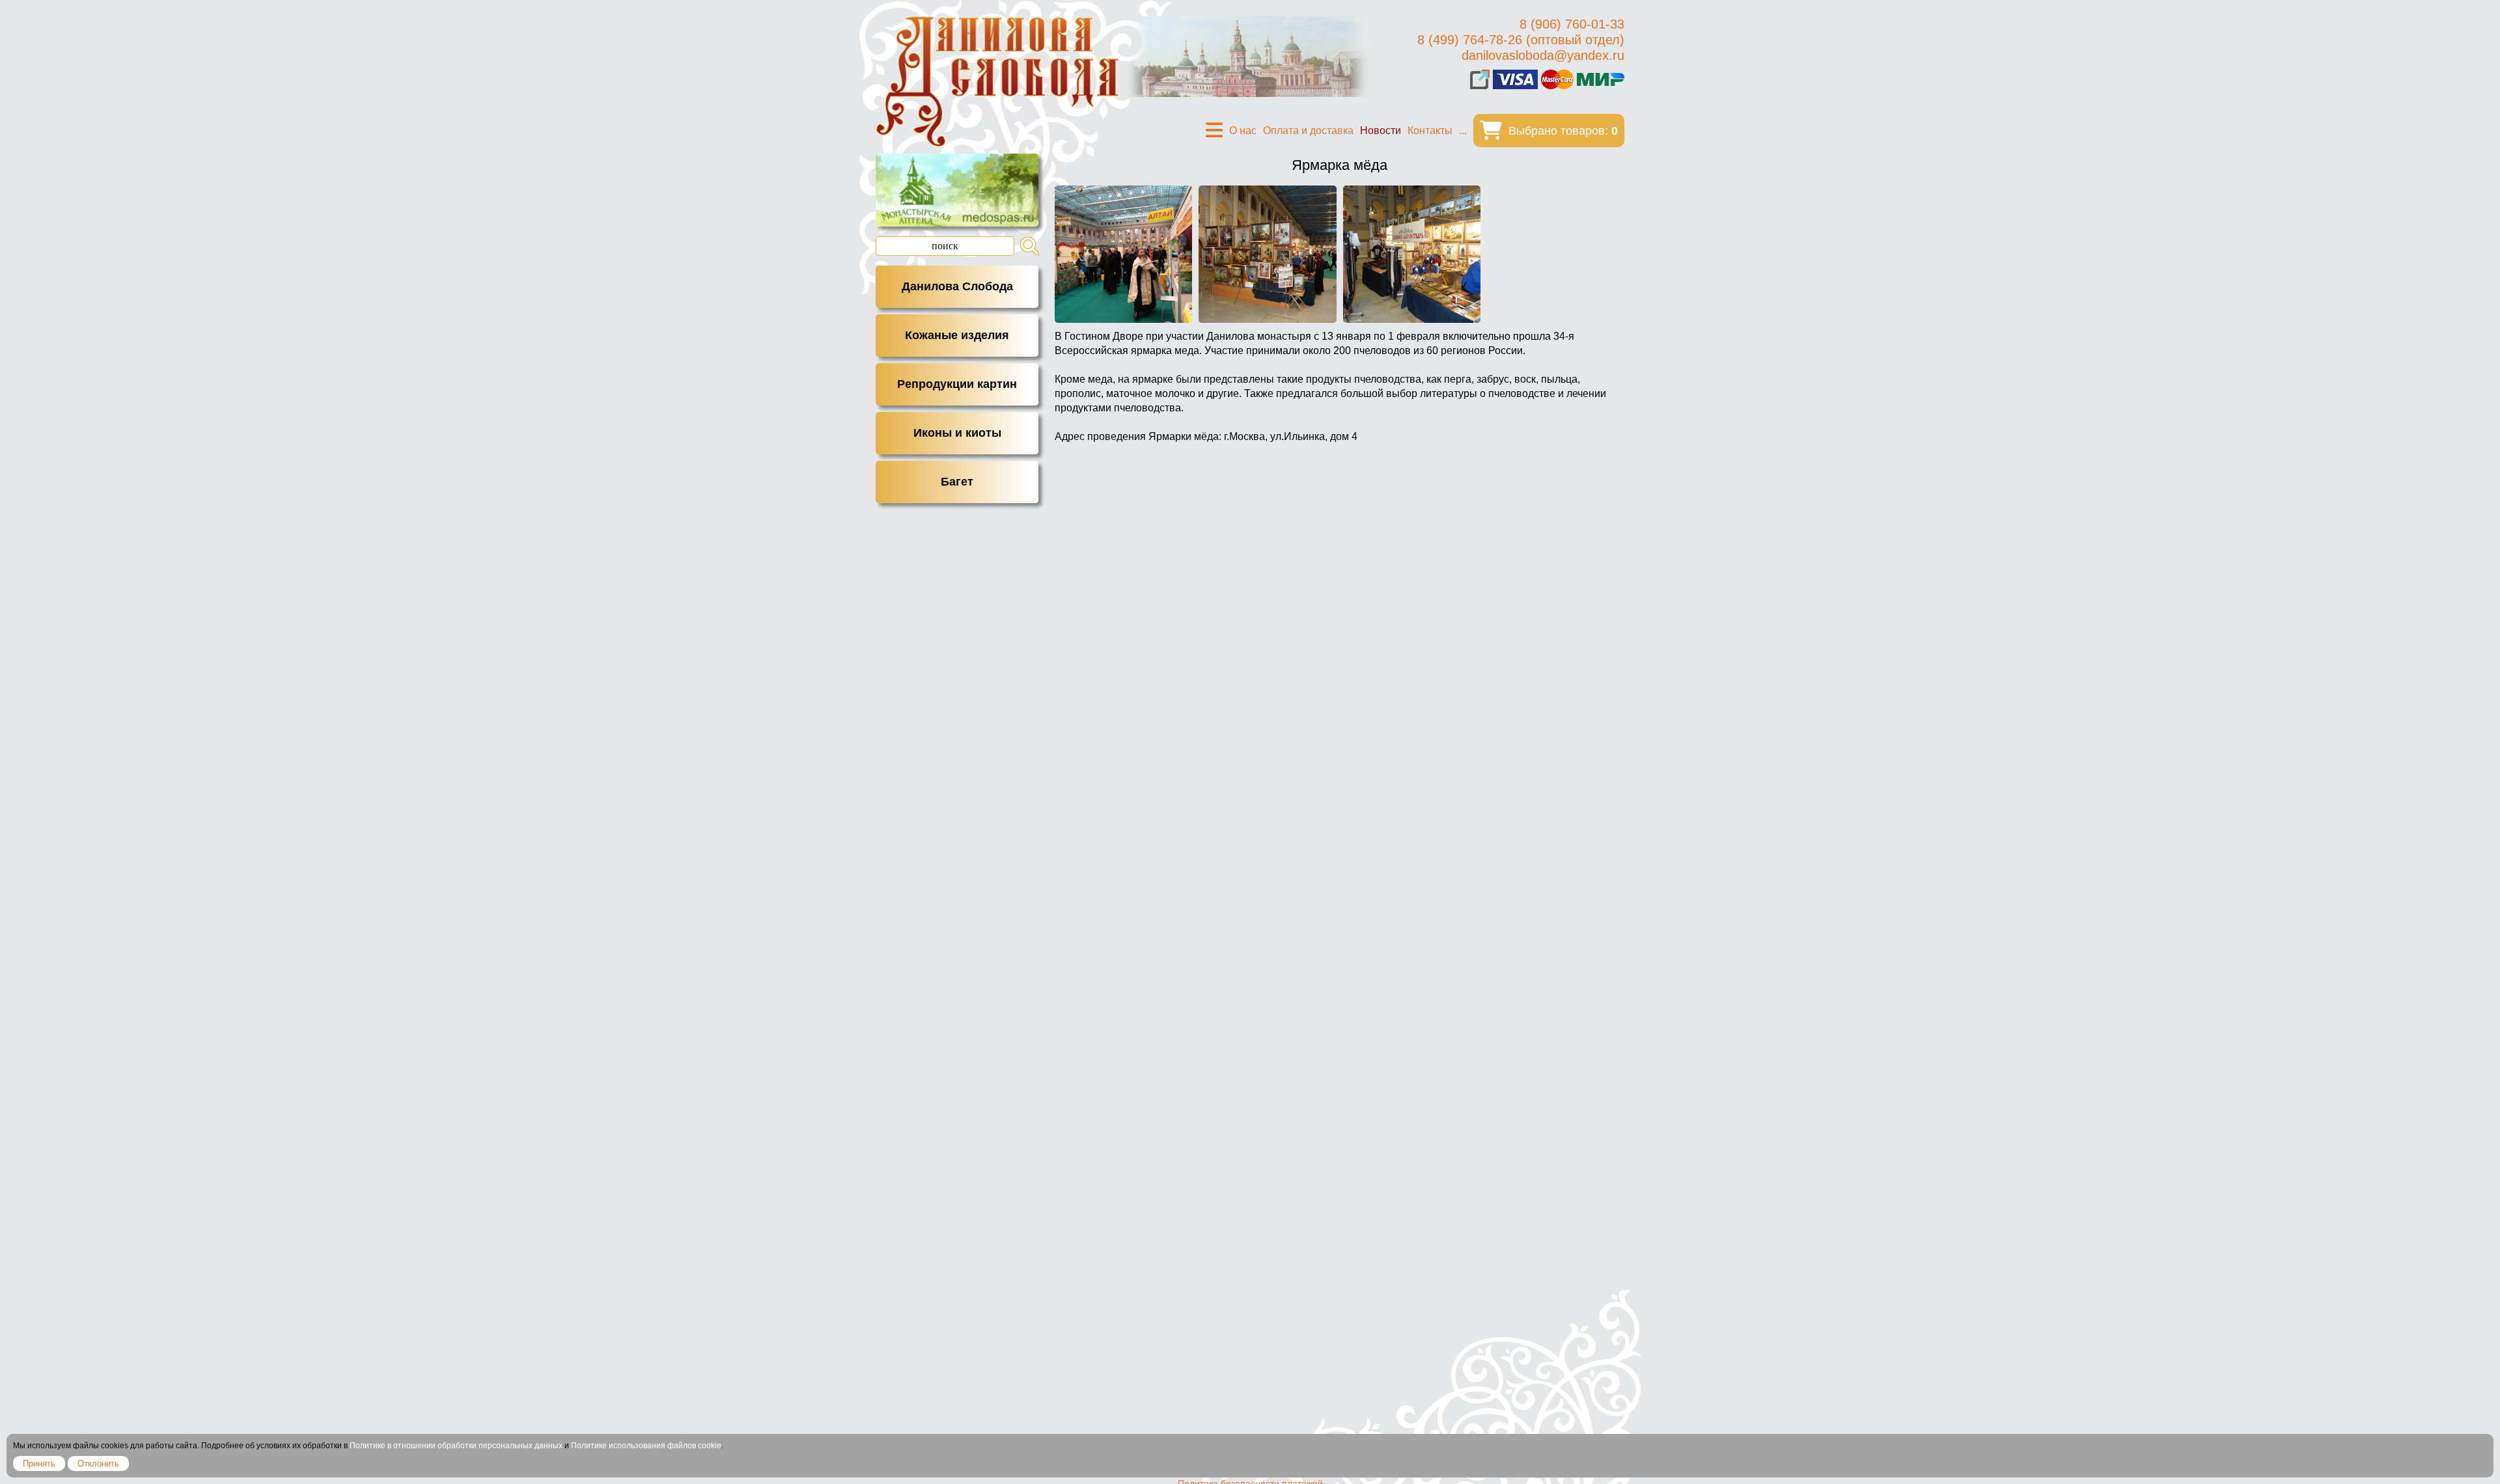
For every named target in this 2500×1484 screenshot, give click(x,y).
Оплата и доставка (1308, 131)
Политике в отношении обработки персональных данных (456, 1446)
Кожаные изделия (957, 335)
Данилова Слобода (957, 286)
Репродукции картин (957, 384)
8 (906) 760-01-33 (1572, 24)
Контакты (1430, 131)
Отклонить (98, 1463)
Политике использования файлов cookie (646, 1446)
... (1463, 131)
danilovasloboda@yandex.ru (1543, 55)
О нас (1243, 131)
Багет (957, 482)
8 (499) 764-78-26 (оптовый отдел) (1521, 40)
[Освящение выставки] (1123, 254)
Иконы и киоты (957, 433)
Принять (39, 1463)
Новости (1381, 131)
